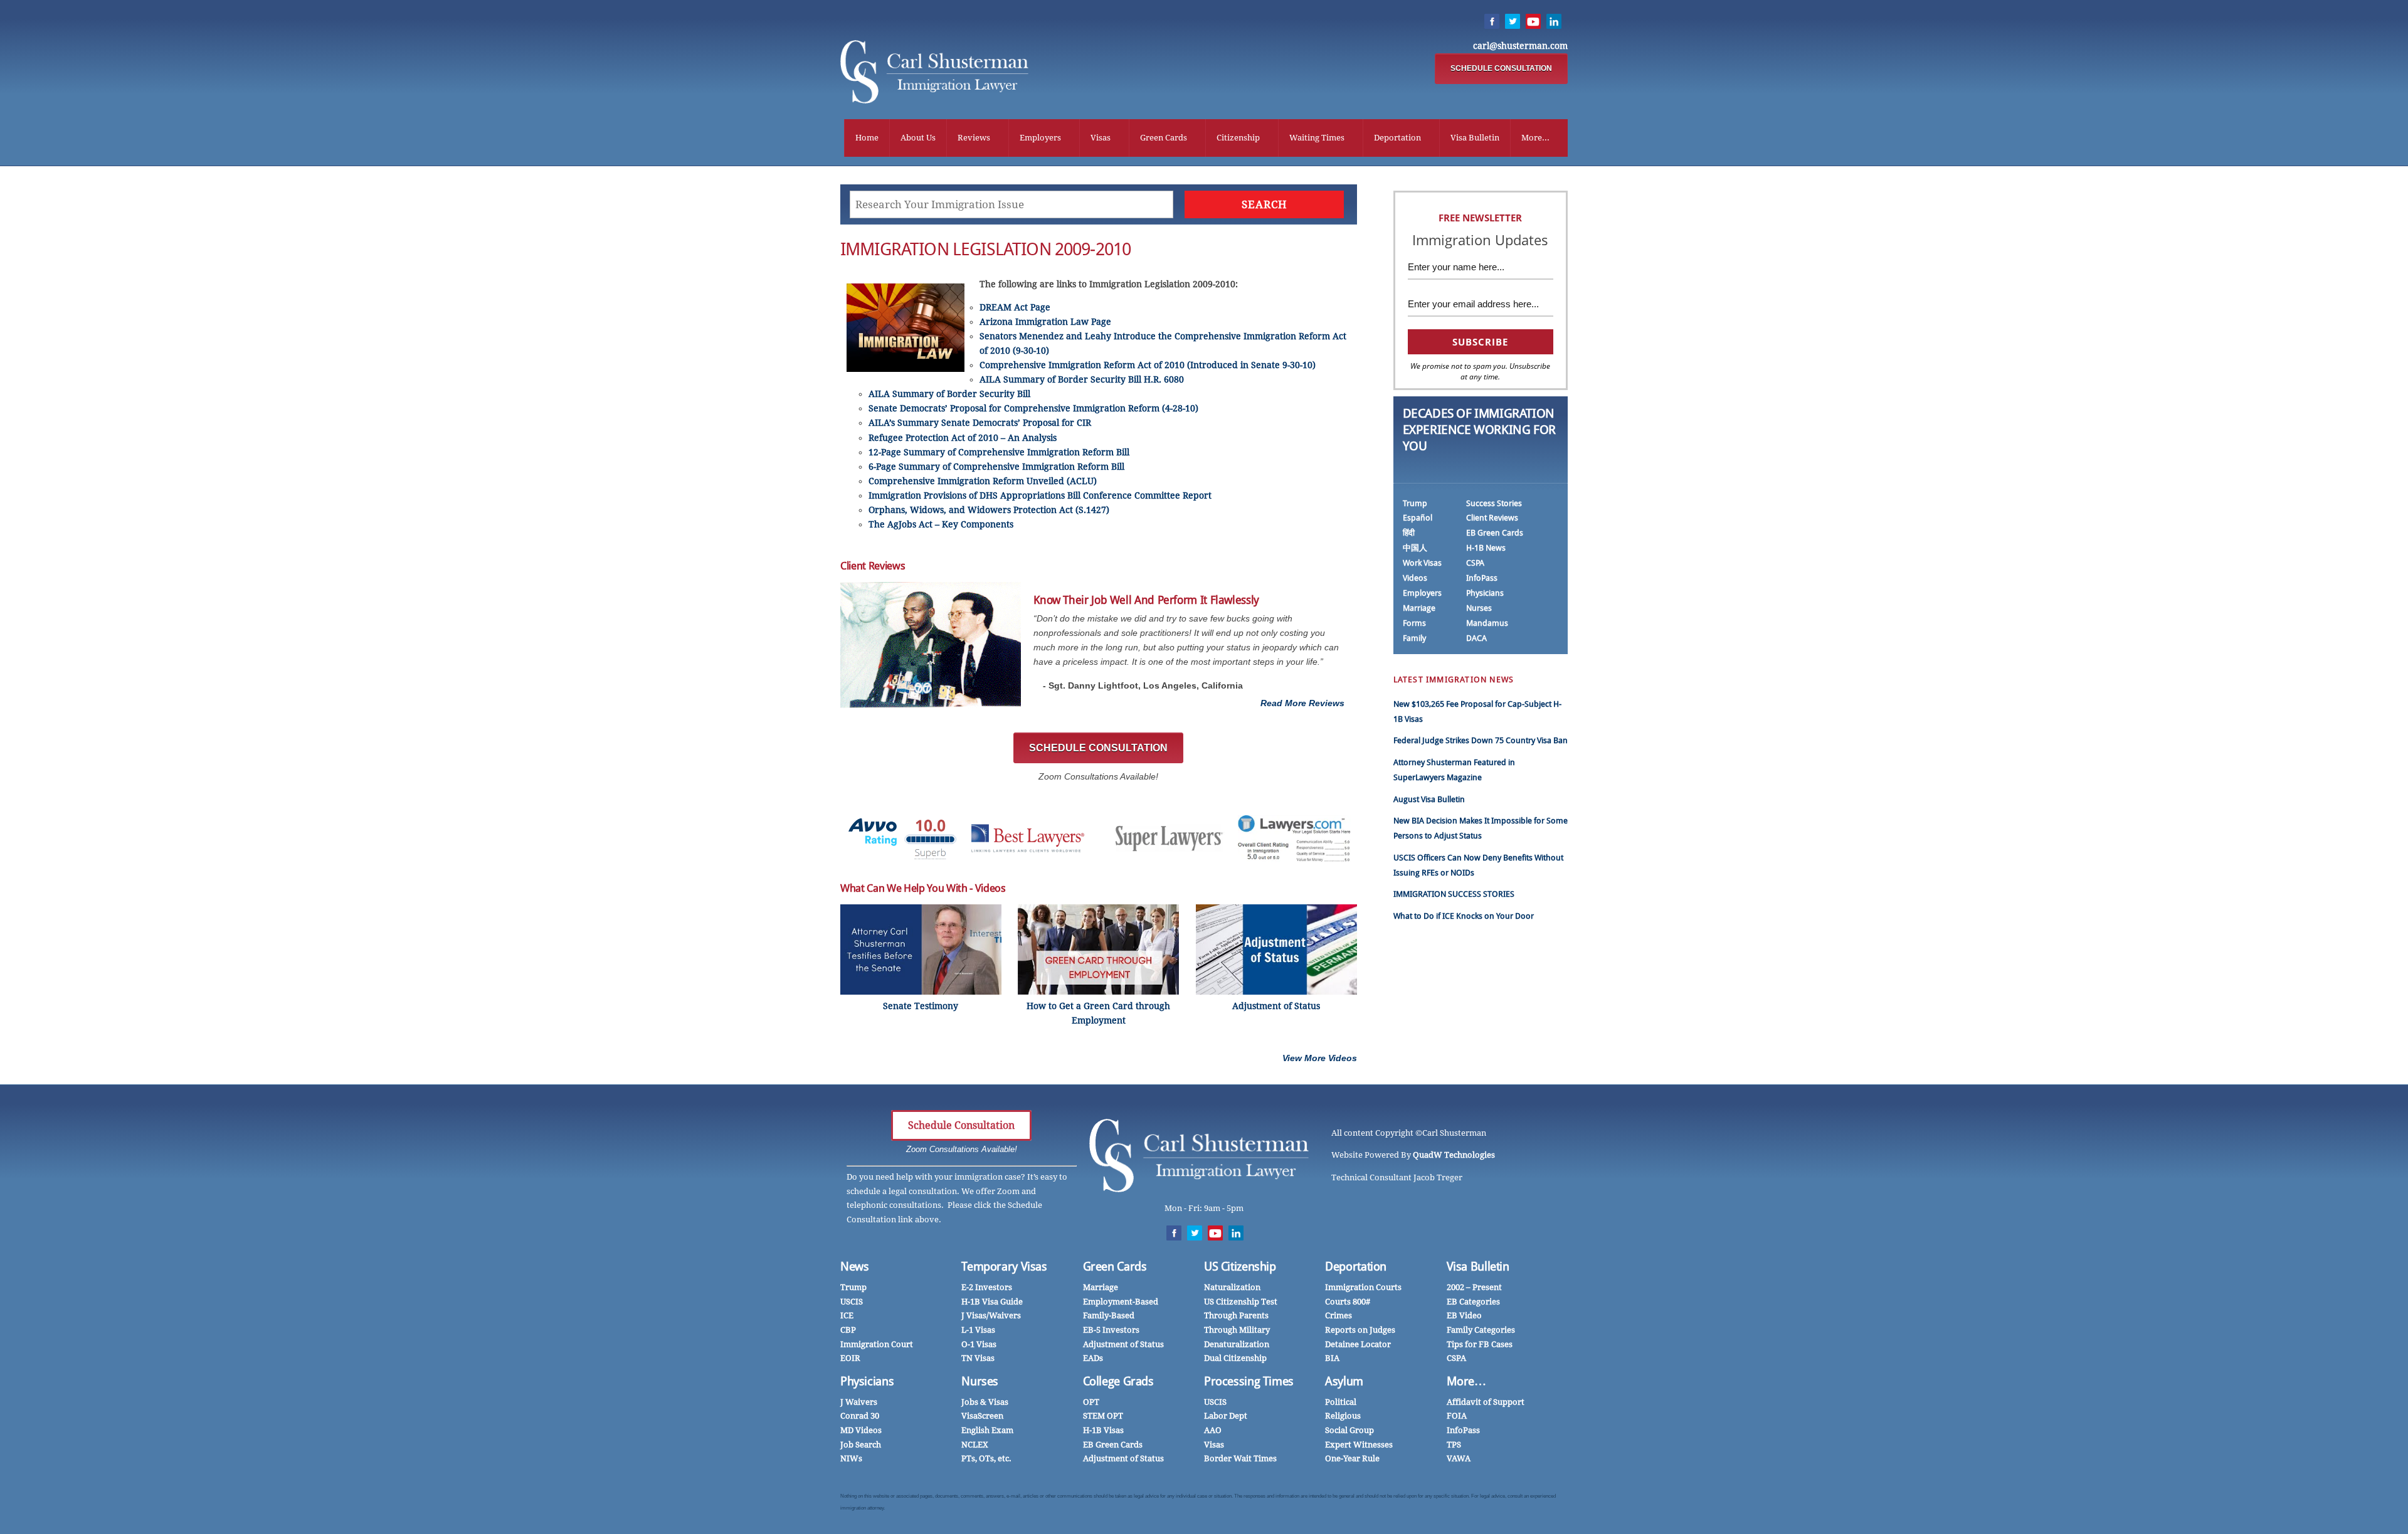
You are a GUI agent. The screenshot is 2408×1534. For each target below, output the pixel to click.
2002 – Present (1474, 1287)
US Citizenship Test (1241, 1302)
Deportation (1397, 138)
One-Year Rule (1352, 1458)
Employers (1040, 138)
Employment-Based (1121, 1302)
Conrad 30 (860, 1416)
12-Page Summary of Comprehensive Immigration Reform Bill (999, 452)
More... (1535, 138)
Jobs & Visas (985, 1402)
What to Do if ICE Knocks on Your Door (1464, 916)
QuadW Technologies (1454, 1155)
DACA (1476, 638)
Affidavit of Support (1486, 1402)
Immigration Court (877, 1344)
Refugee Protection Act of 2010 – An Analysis (963, 438)
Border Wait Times (1240, 1458)
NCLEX (975, 1445)
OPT (1091, 1402)
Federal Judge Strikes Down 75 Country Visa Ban (1481, 740)
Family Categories (1481, 1330)
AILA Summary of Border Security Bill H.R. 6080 (1082, 379)
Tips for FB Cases (1480, 1344)
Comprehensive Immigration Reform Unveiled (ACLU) (983, 481)
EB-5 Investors (1111, 1330)
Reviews (974, 138)
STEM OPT (1103, 1416)
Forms (1414, 623)
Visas (1101, 138)
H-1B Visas (1103, 1430)
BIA (1332, 1358)
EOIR (850, 1358)
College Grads (1118, 1381)
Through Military (1237, 1330)
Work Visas (1422, 563)
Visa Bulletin (1475, 138)
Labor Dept (1226, 1416)
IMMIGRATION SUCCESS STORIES (1454, 894)
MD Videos (861, 1430)
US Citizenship (1240, 1267)
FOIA (1457, 1416)
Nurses (1479, 608)
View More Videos (1320, 1058)
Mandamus (1487, 623)
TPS (1454, 1445)
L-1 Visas (978, 1330)
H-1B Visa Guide (992, 1302)
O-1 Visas (979, 1344)
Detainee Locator (1358, 1344)
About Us (918, 138)
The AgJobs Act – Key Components (941, 524)
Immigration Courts (1363, 1287)
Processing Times (1249, 1381)
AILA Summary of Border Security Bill (949, 394)
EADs (1093, 1358)
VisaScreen (982, 1416)
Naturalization (1232, 1287)
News (855, 1267)
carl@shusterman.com (1520, 46)
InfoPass (1482, 578)
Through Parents (1236, 1315)
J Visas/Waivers (991, 1315)
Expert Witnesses (1359, 1445)
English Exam (987, 1430)
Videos (1415, 578)
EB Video (1464, 1315)
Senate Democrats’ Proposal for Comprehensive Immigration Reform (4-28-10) (1033, 408)
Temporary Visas (1004, 1267)
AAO (1213, 1430)
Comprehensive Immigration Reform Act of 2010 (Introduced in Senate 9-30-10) (1148, 365)
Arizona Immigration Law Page (1045, 322)
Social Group (1349, 1430)
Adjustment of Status (1123, 1344)
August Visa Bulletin (1429, 799)
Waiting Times (1317, 138)
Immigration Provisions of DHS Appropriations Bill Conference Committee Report (1040, 495)
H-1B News (1486, 548)
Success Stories (1494, 503)
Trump (1415, 503)
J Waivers (859, 1402)
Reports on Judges (1360, 1330)
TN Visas (978, 1358)
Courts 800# (1348, 1302)
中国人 (1415, 548)
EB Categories (1473, 1302)
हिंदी (1409, 533)
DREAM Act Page (1015, 307)
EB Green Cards (1495, 533)
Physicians (1485, 593)
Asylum (1344, 1381)
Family (1414, 638)
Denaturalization (1237, 1344)
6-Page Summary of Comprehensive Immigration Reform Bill (996, 467)
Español (1418, 518)
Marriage (1419, 608)
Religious (1343, 1416)
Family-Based (1109, 1315)
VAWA (1459, 1458)
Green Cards (1164, 138)
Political (1341, 1402)
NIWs (851, 1458)
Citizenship (1238, 138)
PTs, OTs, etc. (986, 1458)
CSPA (1475, 563)
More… (1466, 1381)
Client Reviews (1492, 518)
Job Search (861, 1445)
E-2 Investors (987, 1287)
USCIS (852, 1302)
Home (867, 138)
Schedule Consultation (961, 1125)
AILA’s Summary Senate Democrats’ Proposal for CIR (980, 423)
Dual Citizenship (1235, 1358)
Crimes (1339, 1315)
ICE (847, 1315)
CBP (848, 1330)
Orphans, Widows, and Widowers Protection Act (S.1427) (989, 510)
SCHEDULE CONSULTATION (1501, 68)
